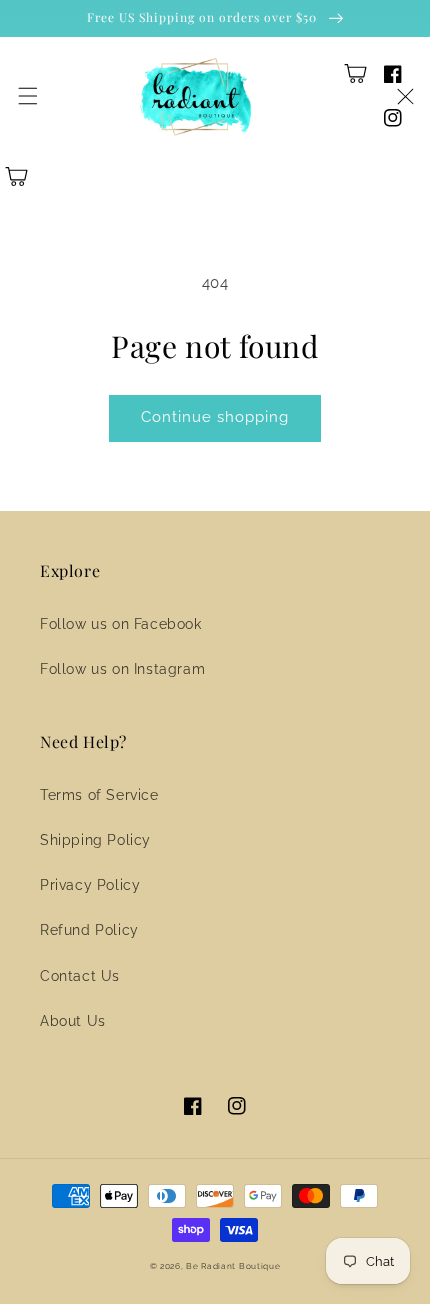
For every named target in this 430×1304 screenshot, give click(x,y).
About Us (73, 1021)
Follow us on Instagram (122, 669)
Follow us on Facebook (121, 624)
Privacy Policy (90, 885)
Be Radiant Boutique (233, 1266)
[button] (28, 96)
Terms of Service (99, 795)
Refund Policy (89, 930)
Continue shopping (215, 417)
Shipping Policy (95, 840)
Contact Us (80, 976)
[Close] (405, 96)
